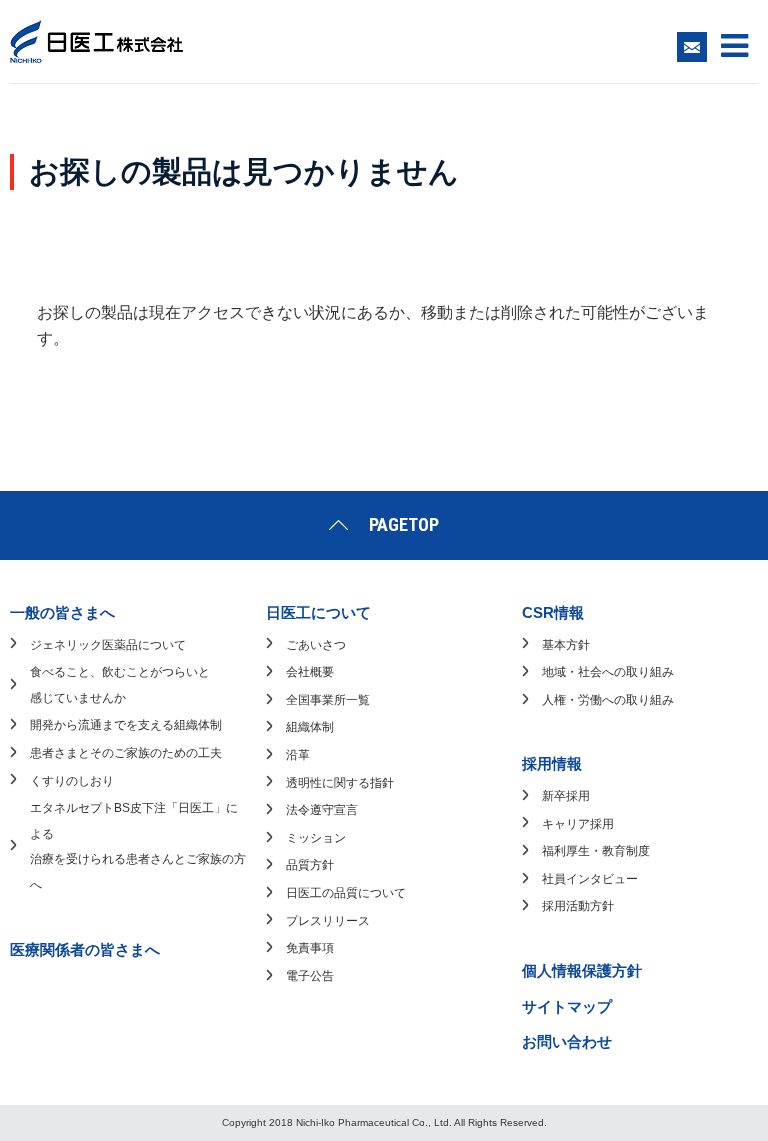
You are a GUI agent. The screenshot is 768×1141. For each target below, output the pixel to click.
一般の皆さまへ (62, 612)
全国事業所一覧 (328, 700)
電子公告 (310, 976)
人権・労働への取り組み (608, 700)
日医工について (318, 612)
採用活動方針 (578, 906)
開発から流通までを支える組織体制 (126, 725)
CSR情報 (553, 612)
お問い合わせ (567, 1041)
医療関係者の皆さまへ (85, 949)
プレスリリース (328, 921)
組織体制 (310, 727)
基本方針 (566, 645)
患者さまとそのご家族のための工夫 (126, 753)
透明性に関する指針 (340, 783)
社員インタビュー (590, 879)
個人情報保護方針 (582, 970)
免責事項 (310, 948)
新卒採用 (566, 796)
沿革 (298, 755)
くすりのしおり (72, 781)
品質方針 (310, 865)
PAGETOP (404, 524)
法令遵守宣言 (322, 810)
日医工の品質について (346, 893)
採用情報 (552, 763)
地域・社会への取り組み (608, 672)
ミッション (316, 838)
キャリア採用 (578, 824)
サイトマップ (567, 1006)
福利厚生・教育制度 (596, 851)
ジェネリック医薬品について (108, 645)
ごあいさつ (316, 645)
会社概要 (310, 672)
